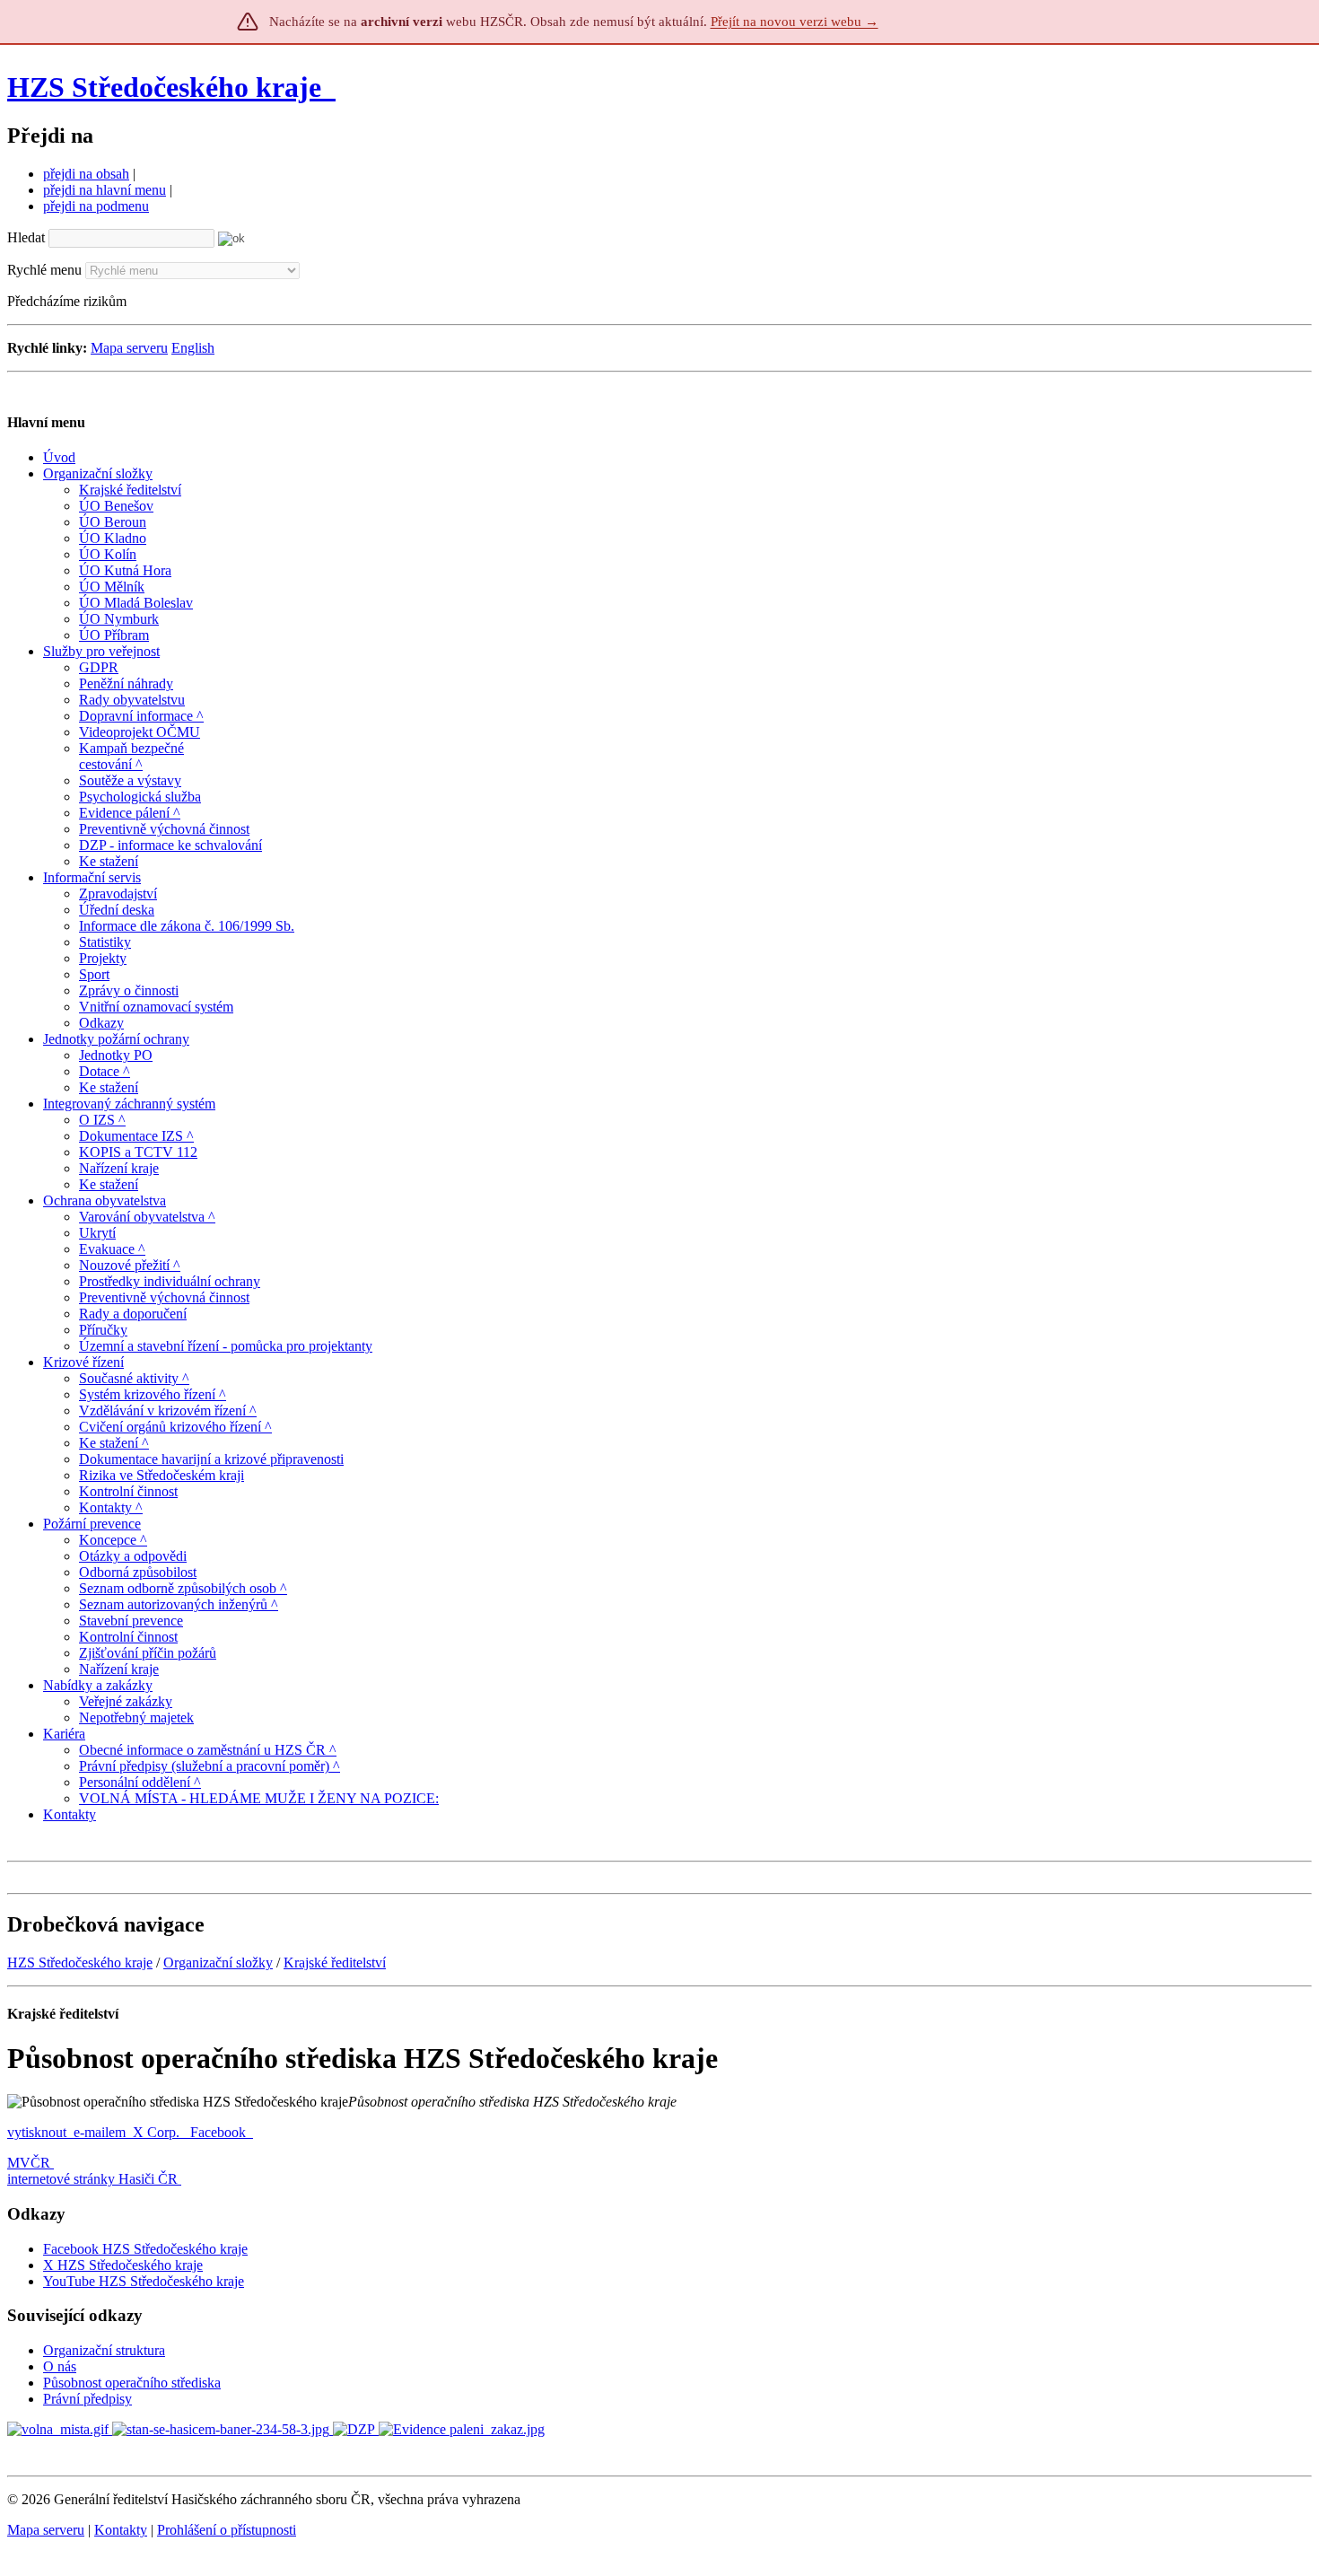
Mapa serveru (129, 348)
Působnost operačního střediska (132, 2383)
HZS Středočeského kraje (164, 87)
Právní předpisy (87, 2399)
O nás (60, 2366)
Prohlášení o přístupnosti (227, 2530)
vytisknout (37, 2132)
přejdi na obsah (86, 174)
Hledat (26, 237)
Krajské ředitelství (335, 1963)
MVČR (29, 2163)
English (193, 348)
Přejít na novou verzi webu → (795, 22)
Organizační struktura (104, 2350)
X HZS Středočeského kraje (123, 2265)
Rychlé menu (44, 270)
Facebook (220, 2132)
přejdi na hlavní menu (105, 190)
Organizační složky (218, 1963)
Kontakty (121, 2530)
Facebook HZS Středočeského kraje (145, 2249)
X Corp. (158, 2132)
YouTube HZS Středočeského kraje (144, 2281)
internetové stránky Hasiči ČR (92, 2179)
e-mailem (100, 2132)
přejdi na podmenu (96, 206)
